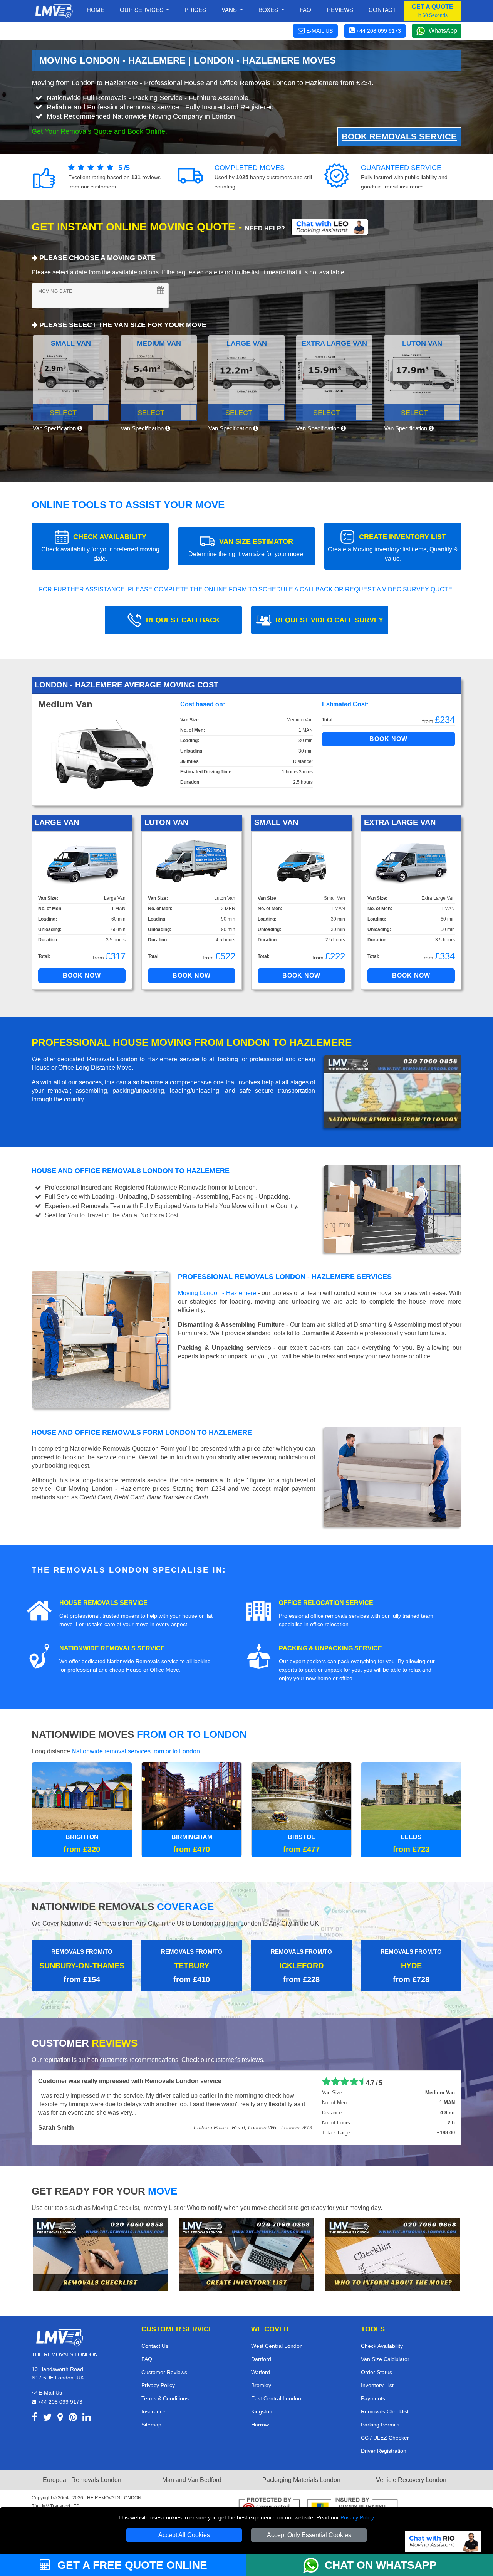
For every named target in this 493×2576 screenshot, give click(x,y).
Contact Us (155, 2345)
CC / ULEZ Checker (385, 2437)
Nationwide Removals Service (112, 1648)
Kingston (262, 2411)
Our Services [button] (142, 9)
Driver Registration (384, 2450)
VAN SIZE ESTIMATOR (246, 547)
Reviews (340, 9)
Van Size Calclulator (385, 2358)
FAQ (147, 2358)
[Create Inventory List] (246, 2253)
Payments (373, 2398)
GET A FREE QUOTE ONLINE (131, 2565)
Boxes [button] (269, 9)
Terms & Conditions (165, 2398)
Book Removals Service (399, 137)
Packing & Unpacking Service (330, 1648)
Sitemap (151, 2424)
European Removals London (82, 2479)
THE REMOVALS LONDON (113, 2497)
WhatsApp (443, 31)
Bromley (261, 2384)
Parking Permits (380, 2424)
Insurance (153, 2411)
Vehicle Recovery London (411, 2479)
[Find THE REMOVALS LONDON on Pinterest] (73, 2418)
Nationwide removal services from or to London (136, 1751)
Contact (382, 9)
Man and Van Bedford (192, 2479)
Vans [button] (230, 9)
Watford (261, 2371)
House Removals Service (103, 1603)
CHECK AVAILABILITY (100, 547)
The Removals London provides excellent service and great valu (132, 2081)
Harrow (260, 2424)
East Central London (276, 2398)
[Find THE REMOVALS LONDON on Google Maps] (60, 2418)
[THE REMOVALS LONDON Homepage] (54, 11)
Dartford (261, 2358)
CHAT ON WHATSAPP (381, 2565)
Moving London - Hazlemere (217, 1293)
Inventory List (377, 2384)
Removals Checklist (385, 2411)
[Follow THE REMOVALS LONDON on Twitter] (47, 2418)
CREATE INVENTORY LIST (393, 547)
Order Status (376, 2371)
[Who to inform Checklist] (393, 2253)
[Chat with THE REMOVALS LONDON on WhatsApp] (314, 2565)
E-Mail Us (49, 2392)
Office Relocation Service (326, 1603)
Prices (195, 9)
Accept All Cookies (184, 2535)
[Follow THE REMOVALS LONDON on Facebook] (34, 2418)
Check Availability (382, 2345)
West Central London (277, 2345)
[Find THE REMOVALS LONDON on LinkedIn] (87, 2418)
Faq (305, 9)
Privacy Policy (357, 2517)
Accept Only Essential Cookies (309, 2535)
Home (96, 9)
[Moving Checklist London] (100, 2253)
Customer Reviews (164, 2371)
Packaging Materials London (301, 2479)
